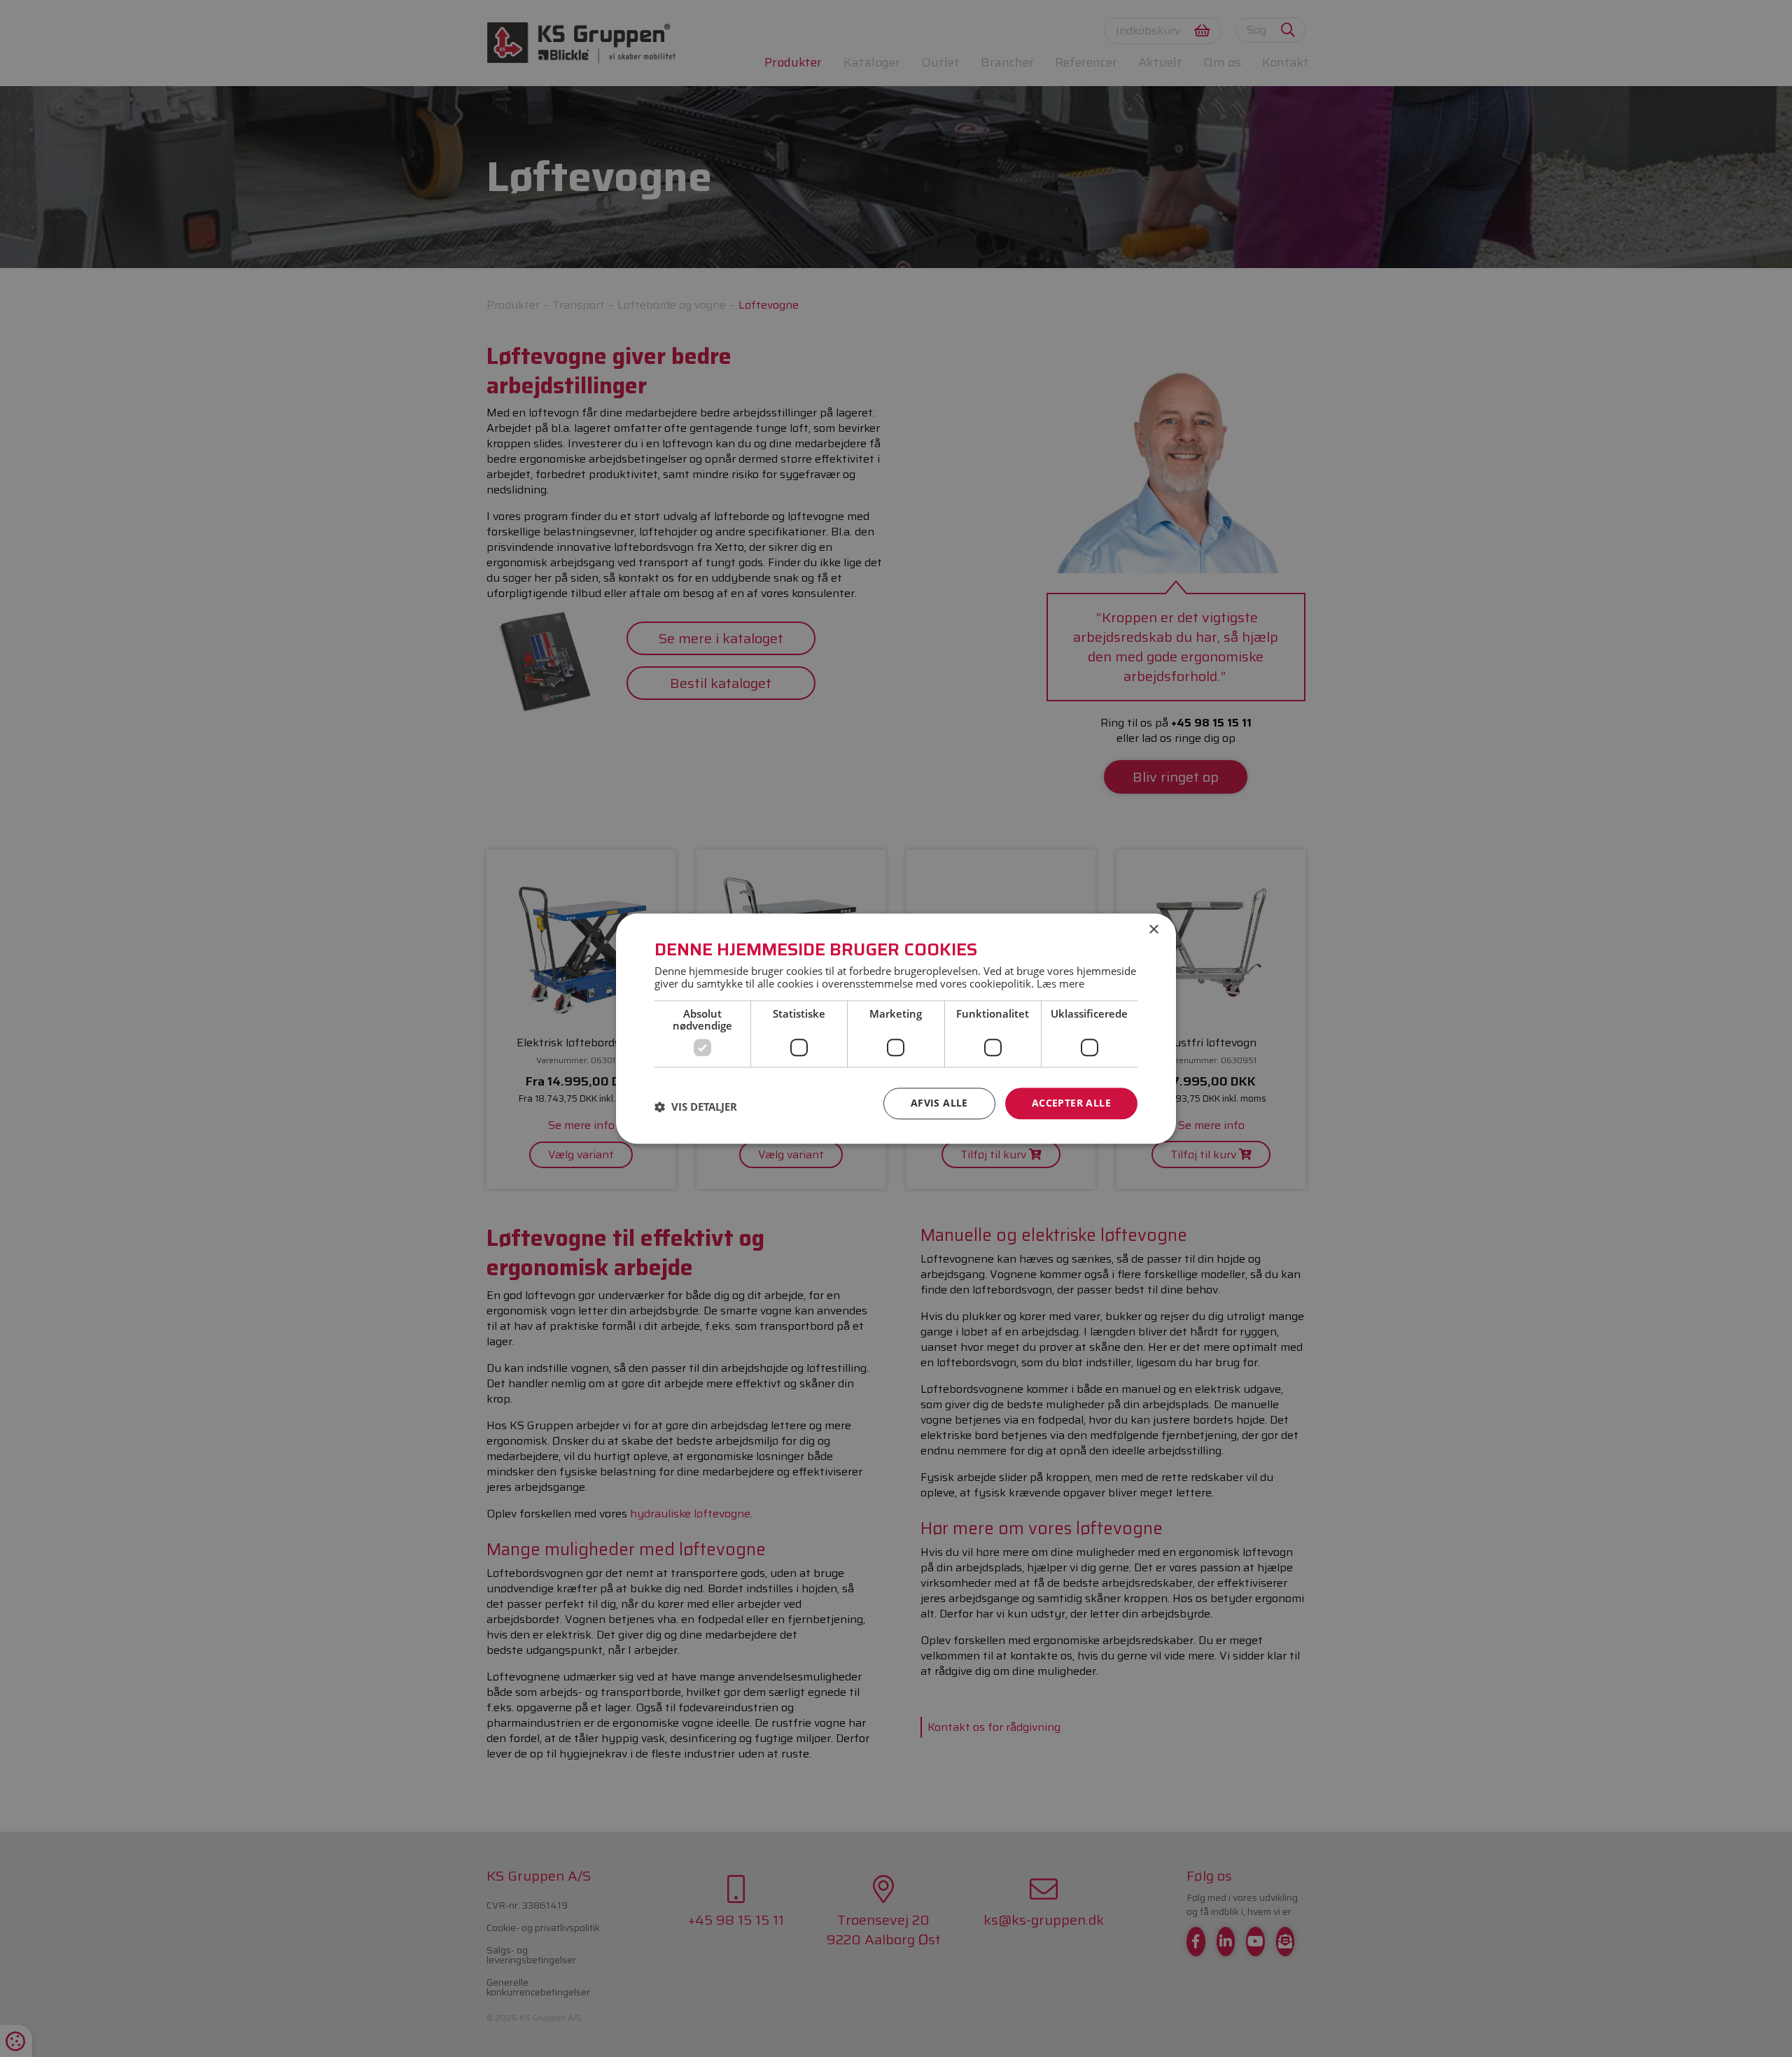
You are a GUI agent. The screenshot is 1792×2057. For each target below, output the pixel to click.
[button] (696, 1107)
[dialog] (896, 1028)
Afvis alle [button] (939, 1103)
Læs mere (1060, 983)
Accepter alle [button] (1071, 1103)
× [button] (1153, 930)
